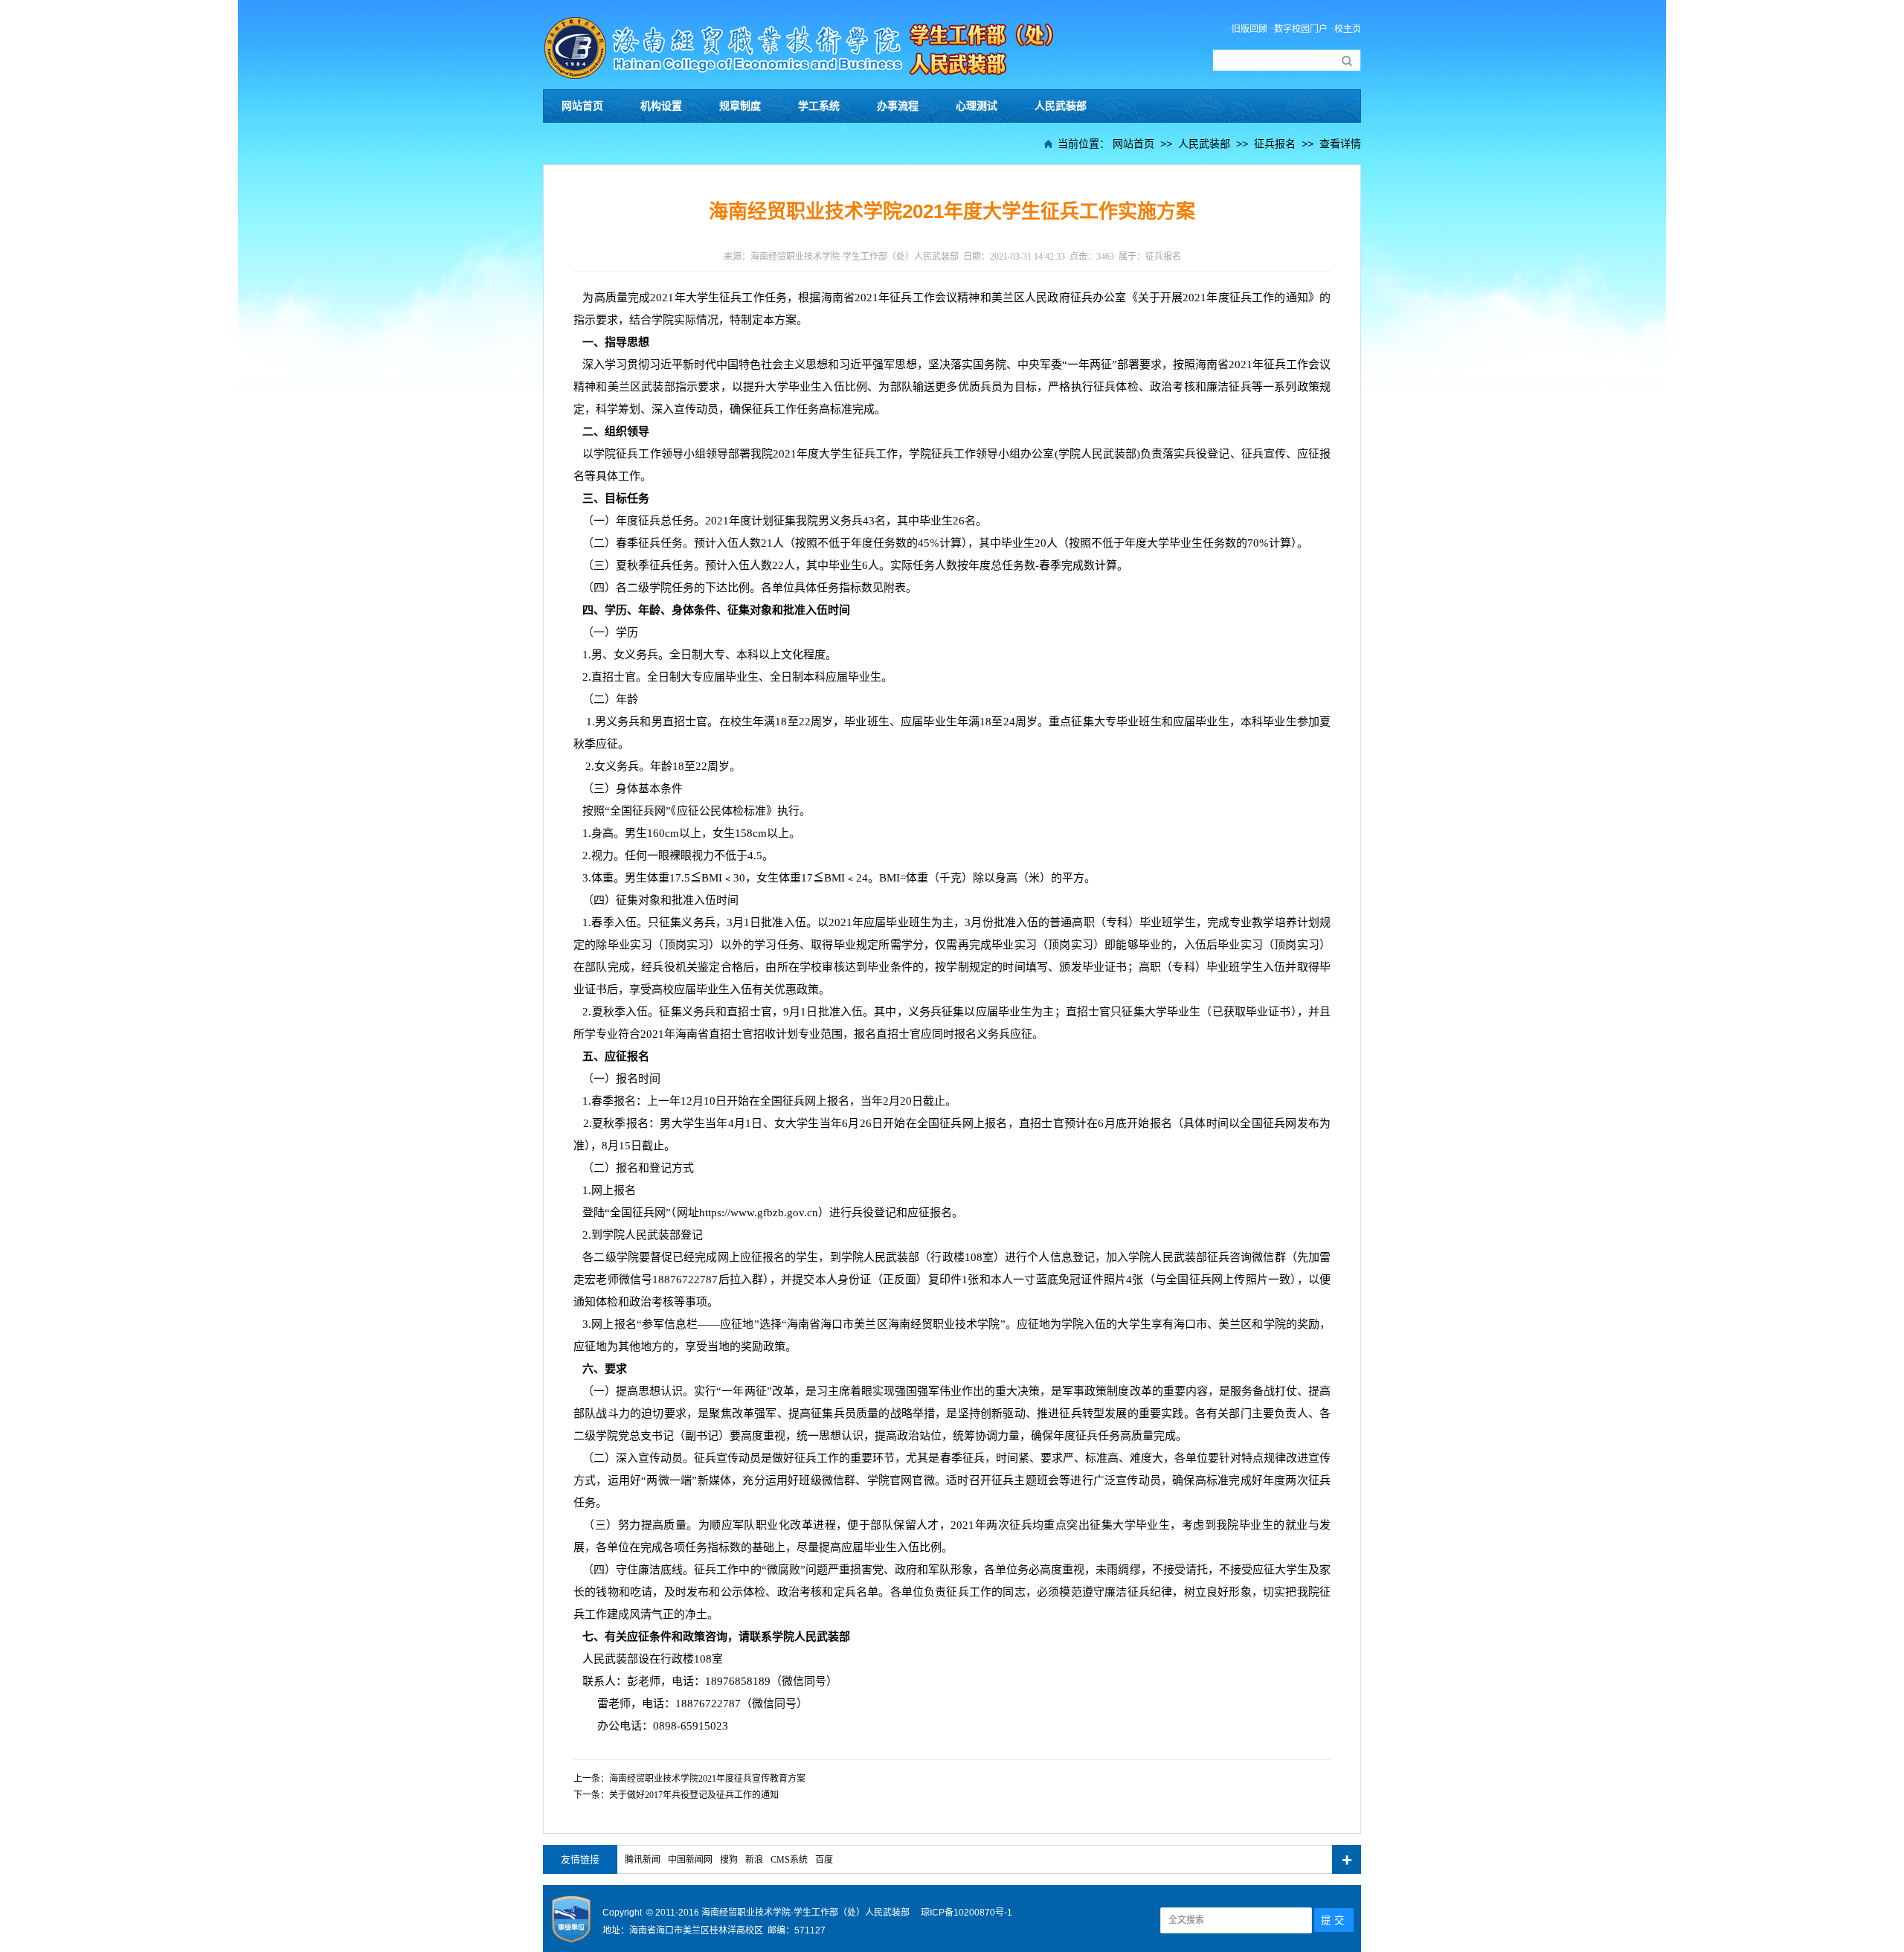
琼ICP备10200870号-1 (967, 1913)
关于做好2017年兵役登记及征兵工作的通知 (694, 1795)
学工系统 (819, 106)
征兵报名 (1275, 144)
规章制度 (740, 106)
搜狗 (729, 1860)
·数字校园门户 (1299, 29)
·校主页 (1346, 29)
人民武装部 (1061, 106)
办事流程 (898, 106)
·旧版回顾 (1248, 29)
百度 (824, 1860)
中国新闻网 (690, 1860)
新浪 (754, 1860)
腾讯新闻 (643, 1860)
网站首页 (582, 106)
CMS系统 (789, 1860)
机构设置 (661, 106)
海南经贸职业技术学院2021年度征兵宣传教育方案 (707, 1779)
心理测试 (977, 106)
